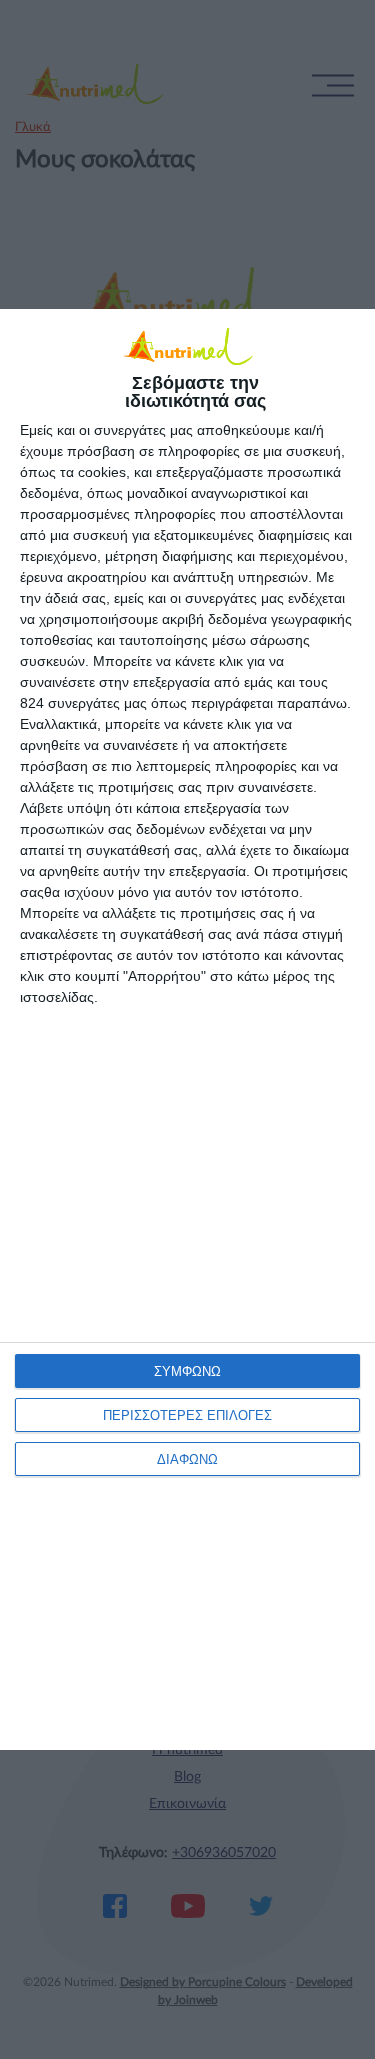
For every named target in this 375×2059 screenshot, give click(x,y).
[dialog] (187, 1029)
